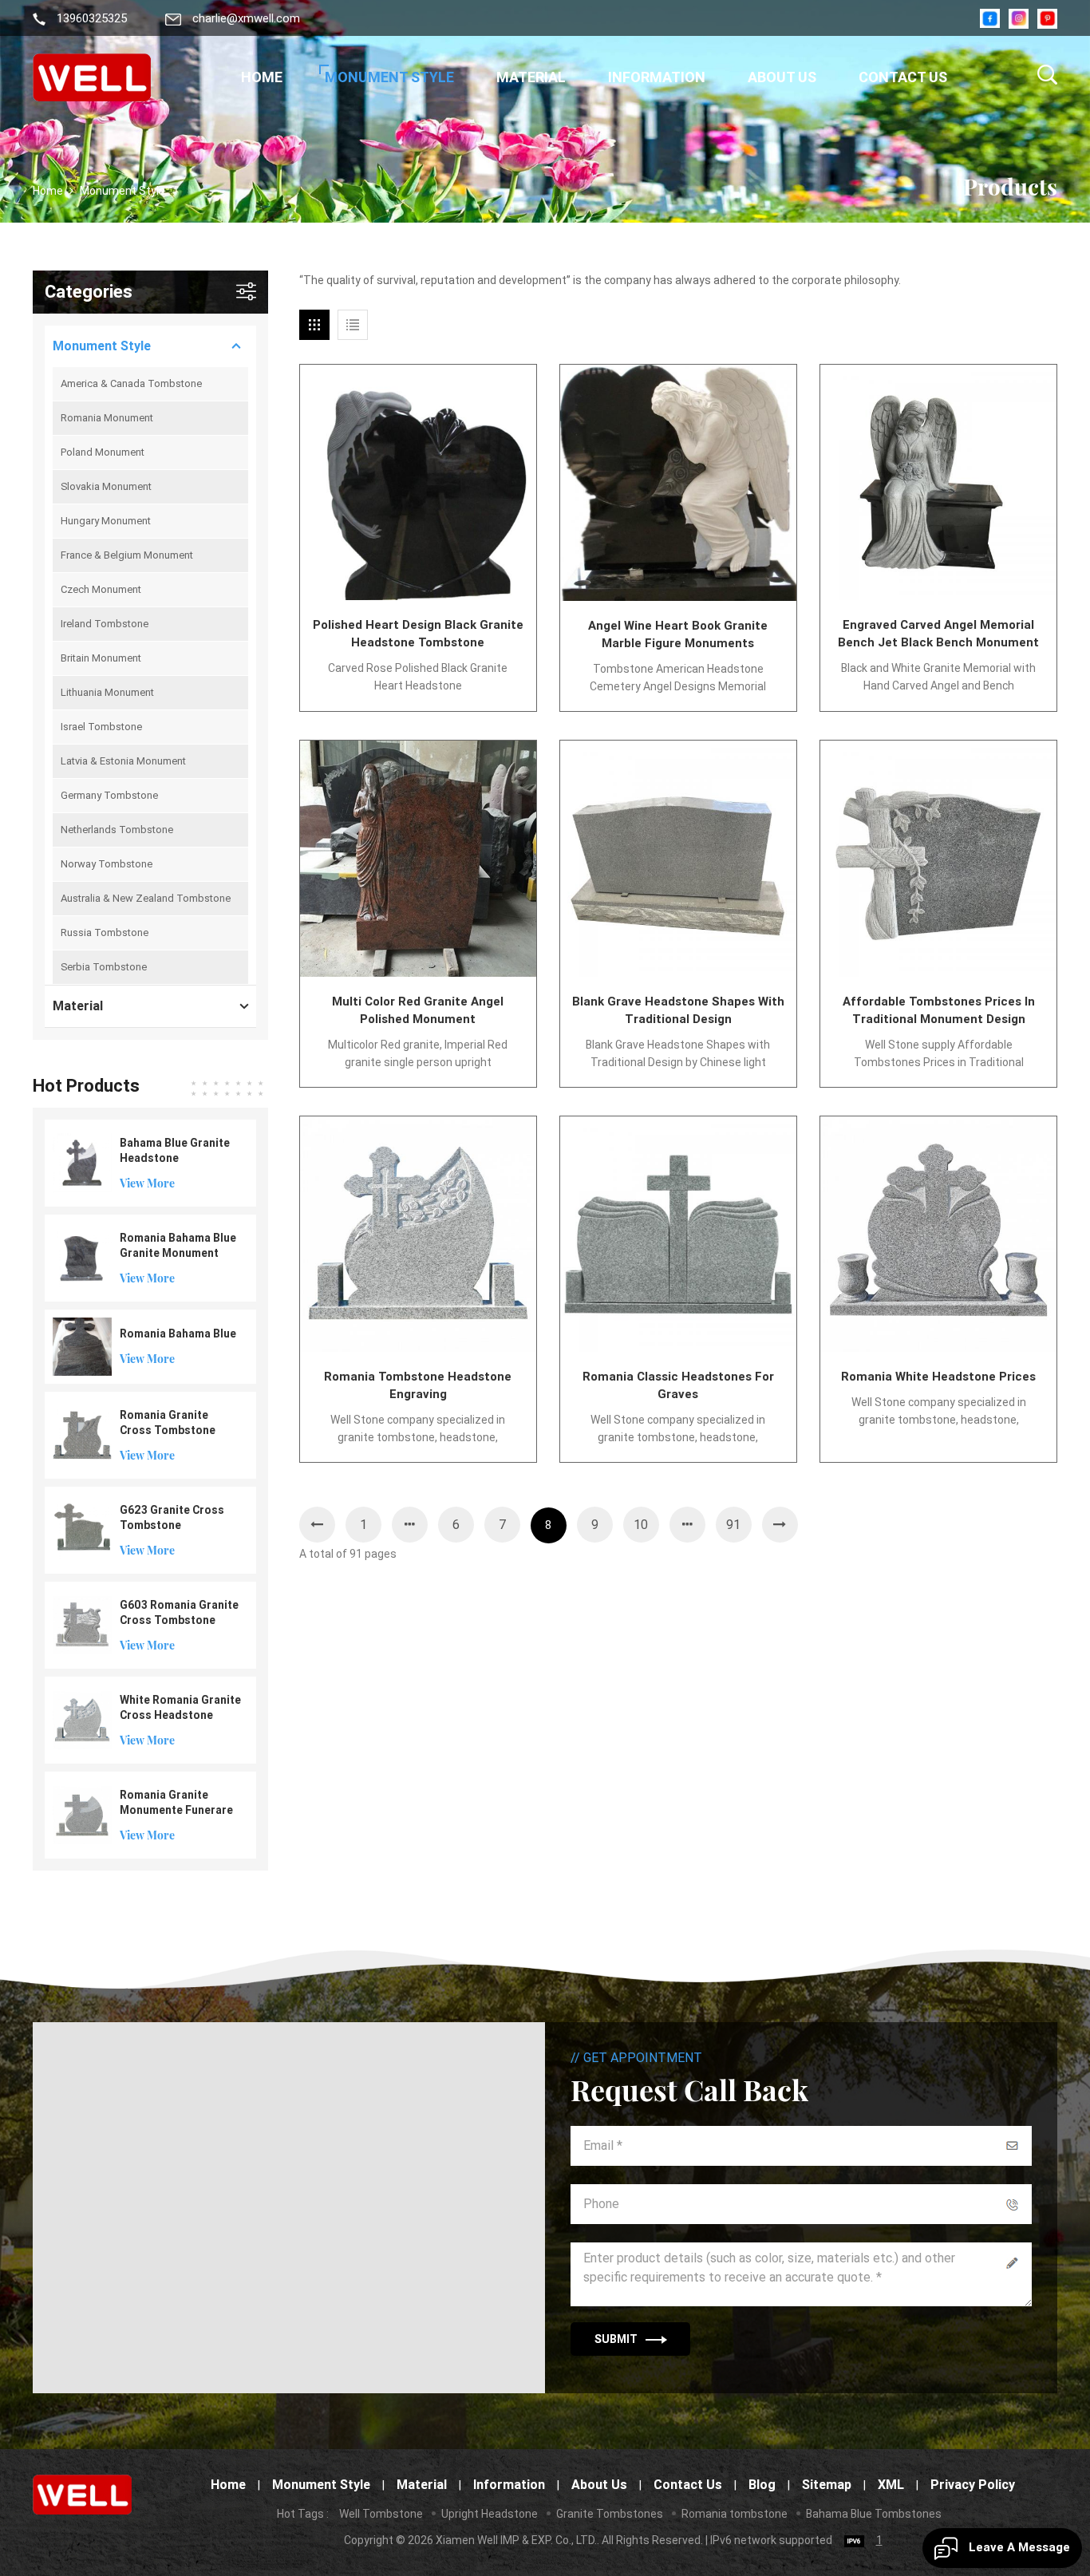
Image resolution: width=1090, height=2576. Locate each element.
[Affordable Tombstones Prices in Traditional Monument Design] (938, 859)
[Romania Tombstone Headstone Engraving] (418, 1235)
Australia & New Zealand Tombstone (146, 898)
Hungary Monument (106, 521)
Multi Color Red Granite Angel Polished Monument (418, 1010)
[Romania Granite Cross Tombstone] (82, 1434)
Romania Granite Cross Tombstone (168, 1422)
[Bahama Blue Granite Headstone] (82, 1162)
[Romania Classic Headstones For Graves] (678, 1235)
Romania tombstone (735, 2514)
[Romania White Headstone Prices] (938, 1235)
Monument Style (389, 77)
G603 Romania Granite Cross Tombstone (179, 1612)
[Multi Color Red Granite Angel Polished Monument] (418, 859)
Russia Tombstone (105, 932)
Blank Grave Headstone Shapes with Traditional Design (678, 1010)
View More (147, 1183)
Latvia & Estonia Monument (123, 761)
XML (891, 2485)
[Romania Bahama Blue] (82, 1345)
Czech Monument (101, 589)
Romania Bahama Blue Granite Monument (178, 1245)
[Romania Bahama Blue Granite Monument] (82, 1257)
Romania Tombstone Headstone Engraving (418, 1385)
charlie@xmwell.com (246, 19)
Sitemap (827, 2485)
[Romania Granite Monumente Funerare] (82, 1814)
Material (531, 77)
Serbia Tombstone (104, 967)
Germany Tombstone (109, 795)
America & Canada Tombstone (131, 383)
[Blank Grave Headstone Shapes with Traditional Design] (678, 859)
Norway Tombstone (107, 864)
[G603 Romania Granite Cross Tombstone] (82, 1624)
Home (262, 77)
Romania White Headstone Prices (938, 1377)
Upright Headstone (490, 2514)
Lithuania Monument (107, 692)
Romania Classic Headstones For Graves (678, 1385)
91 (733, 1525)
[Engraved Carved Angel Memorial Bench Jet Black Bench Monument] (938, 483)
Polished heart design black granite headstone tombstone (418, 634)
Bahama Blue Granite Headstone (175, 1150)
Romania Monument (107, 418)
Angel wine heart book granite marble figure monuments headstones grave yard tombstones (678, 635)
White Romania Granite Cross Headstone (180, 1707)
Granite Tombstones (610, 2514)
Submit (616, 2339)
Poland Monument (103, 452)
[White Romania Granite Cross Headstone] (82, 1719)
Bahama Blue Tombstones (874, 2514)
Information (657, 77)
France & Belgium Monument (127, 555)
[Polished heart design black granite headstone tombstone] (418, 483)
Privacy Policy (973, 2485)
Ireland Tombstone (105, 624)
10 (641, 1525)
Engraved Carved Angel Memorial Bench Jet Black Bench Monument (938, 634)
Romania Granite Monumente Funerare (176, 1802)
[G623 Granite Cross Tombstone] (82, 1529)
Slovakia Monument (106, 486)
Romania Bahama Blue (178, 1333)
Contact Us (903, 77)
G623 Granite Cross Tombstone (172, 1517)
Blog (762, 2485)
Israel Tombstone (101, 727)
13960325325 (92, 19)
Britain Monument (101, 658)
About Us (782, 77)
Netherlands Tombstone (117, 830)
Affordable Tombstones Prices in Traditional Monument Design (939, 1010)
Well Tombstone (381, 2514)
